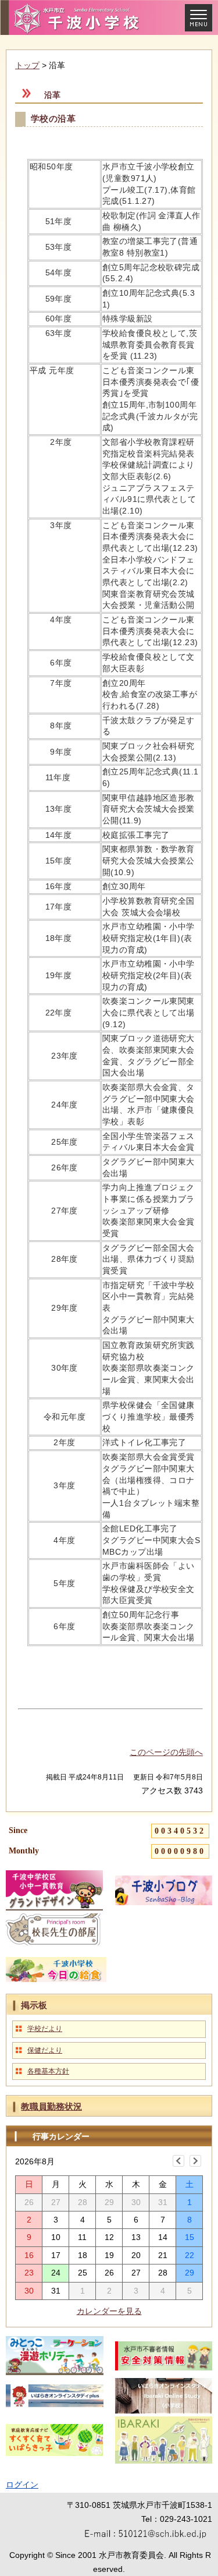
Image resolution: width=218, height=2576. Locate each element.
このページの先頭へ (166, 1752)
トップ (27, 65)
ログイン (22, 2485)
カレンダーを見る (109, 2311)
